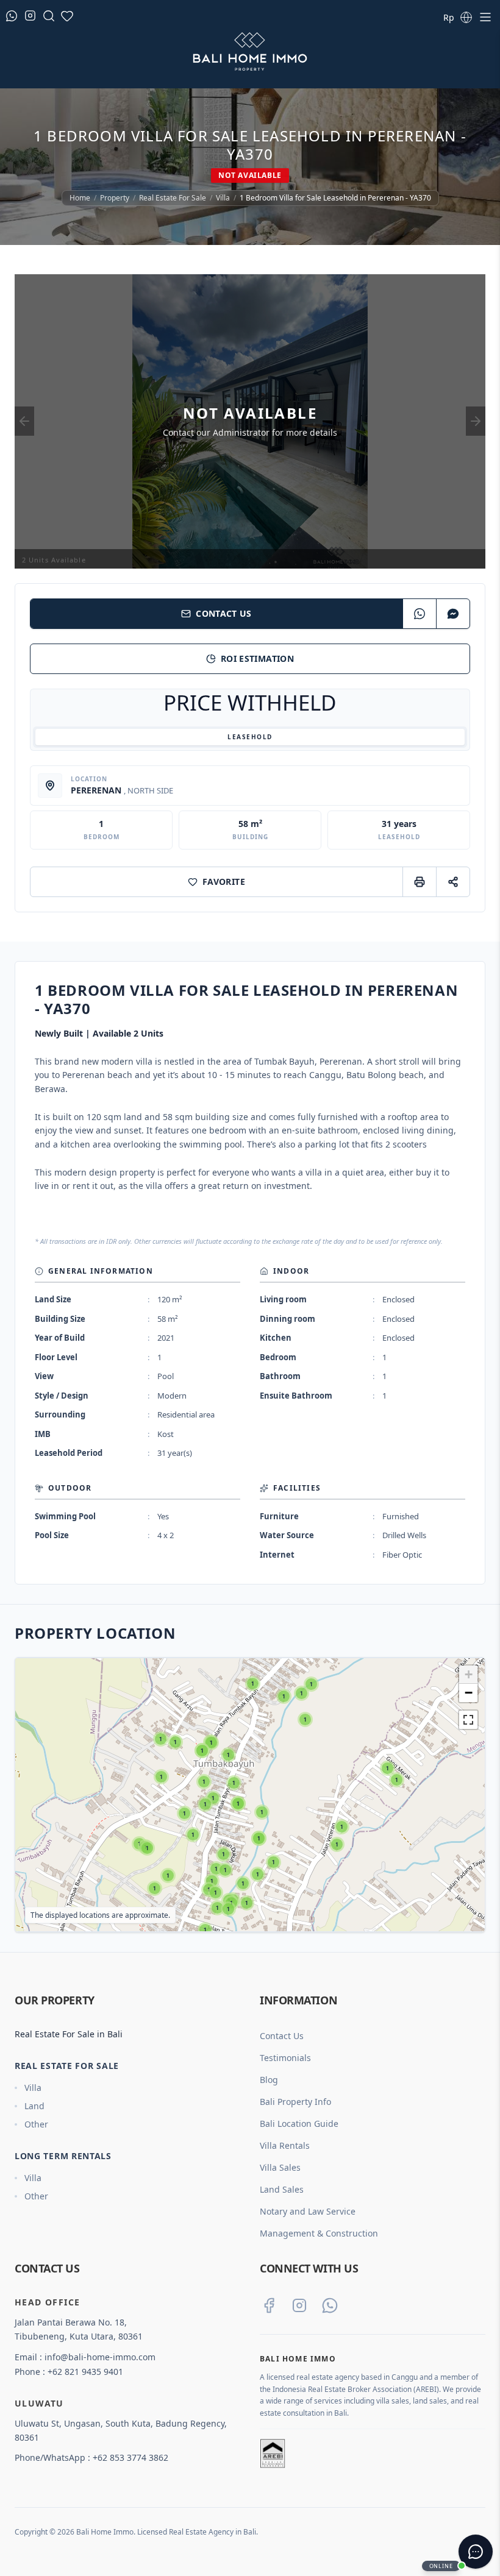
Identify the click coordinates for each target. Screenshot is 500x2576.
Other (36, 2124)
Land (34, 2106)
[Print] (419, 882)
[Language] (466, 17)
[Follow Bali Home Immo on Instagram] (299, 2305)
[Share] (453, 882)
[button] (155, 1888)
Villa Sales (280, 2167)
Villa (223, 198)
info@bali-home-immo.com (100, 2357)
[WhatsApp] (419, 614)
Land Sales (282, 2189)
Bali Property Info (295, 2102)
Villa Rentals (285, 2145)
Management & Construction (319, 2233)
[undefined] (468, 1720)
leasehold (250, 737)
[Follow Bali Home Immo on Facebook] (269, 2305)
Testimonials (285, 2058)
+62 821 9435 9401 (85, 2372)
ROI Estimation (257, 658)
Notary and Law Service (308, 2211)
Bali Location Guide (299, 2124)
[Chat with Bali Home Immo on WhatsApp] (330, 2305)
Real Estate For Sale (173, 198)
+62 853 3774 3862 (130, 2457)
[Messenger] (453, 614)
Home (80, 198)
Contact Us (224, 613)
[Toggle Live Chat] (476, 2552)
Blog (269, 2080)
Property (115, 198)
